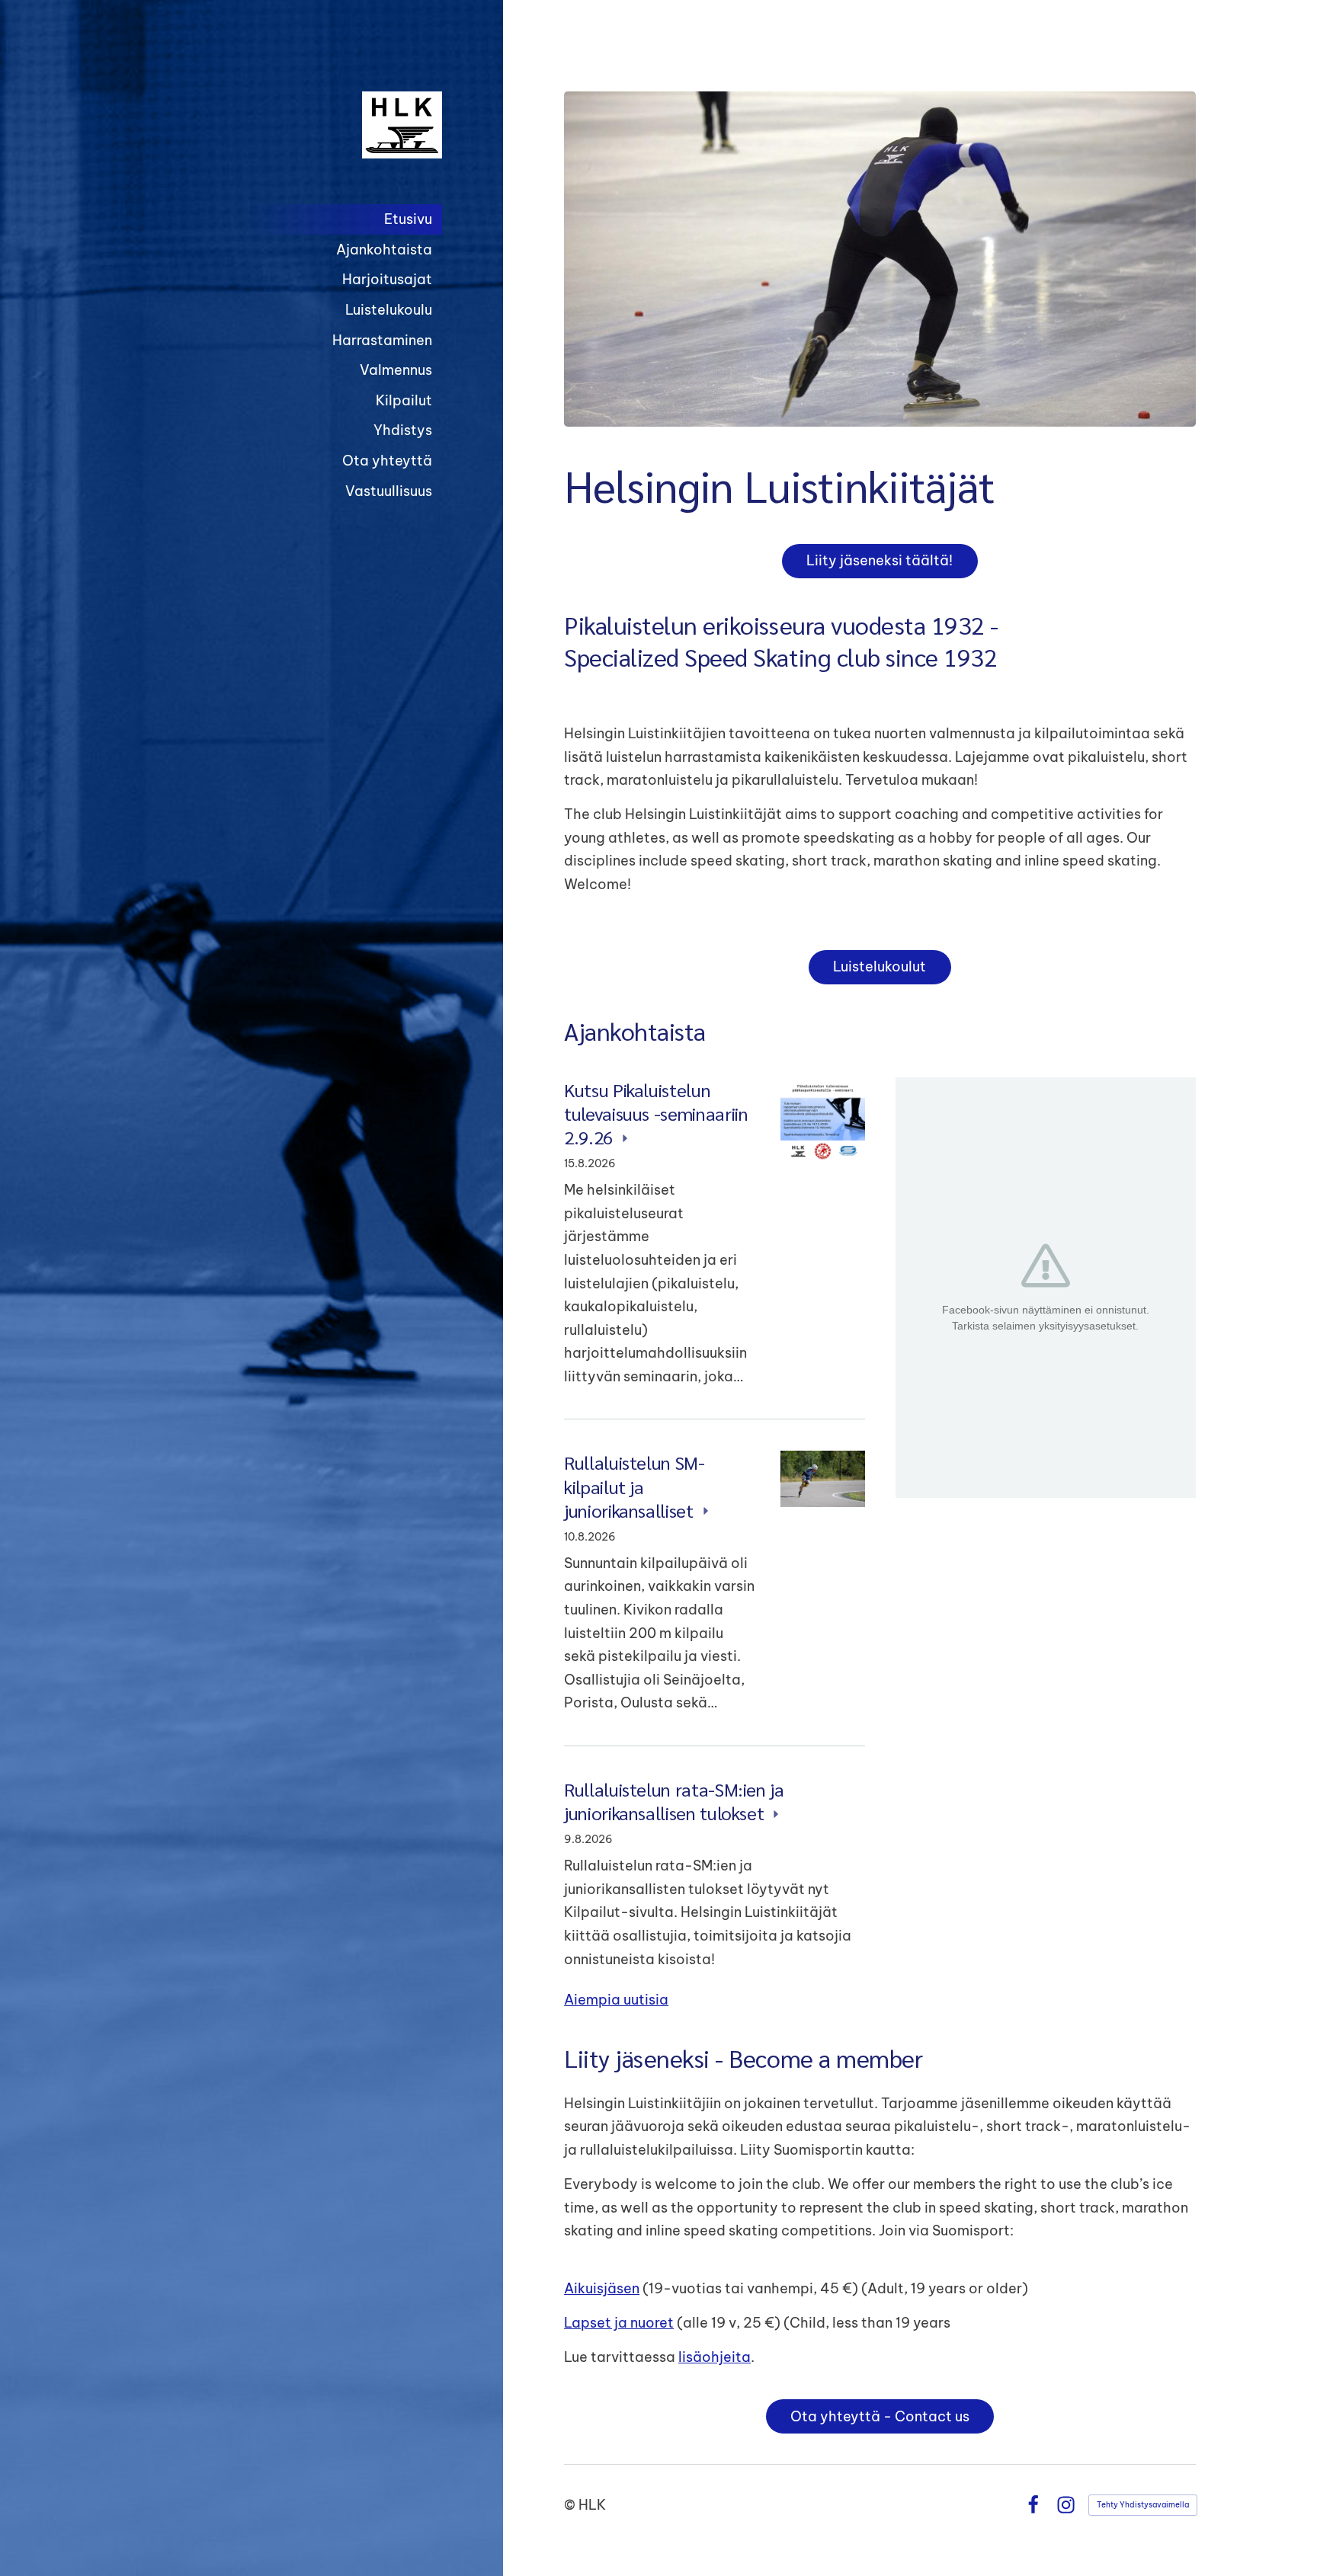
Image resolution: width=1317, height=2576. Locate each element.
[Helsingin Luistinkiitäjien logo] (320, 125)
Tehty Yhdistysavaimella (1143, 2505)
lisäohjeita (715, 2357)
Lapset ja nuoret (619, 2323)
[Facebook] (1033, 2505)
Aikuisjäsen (602, 2288)
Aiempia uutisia (616, 2000)
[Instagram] (1066, 2505)
